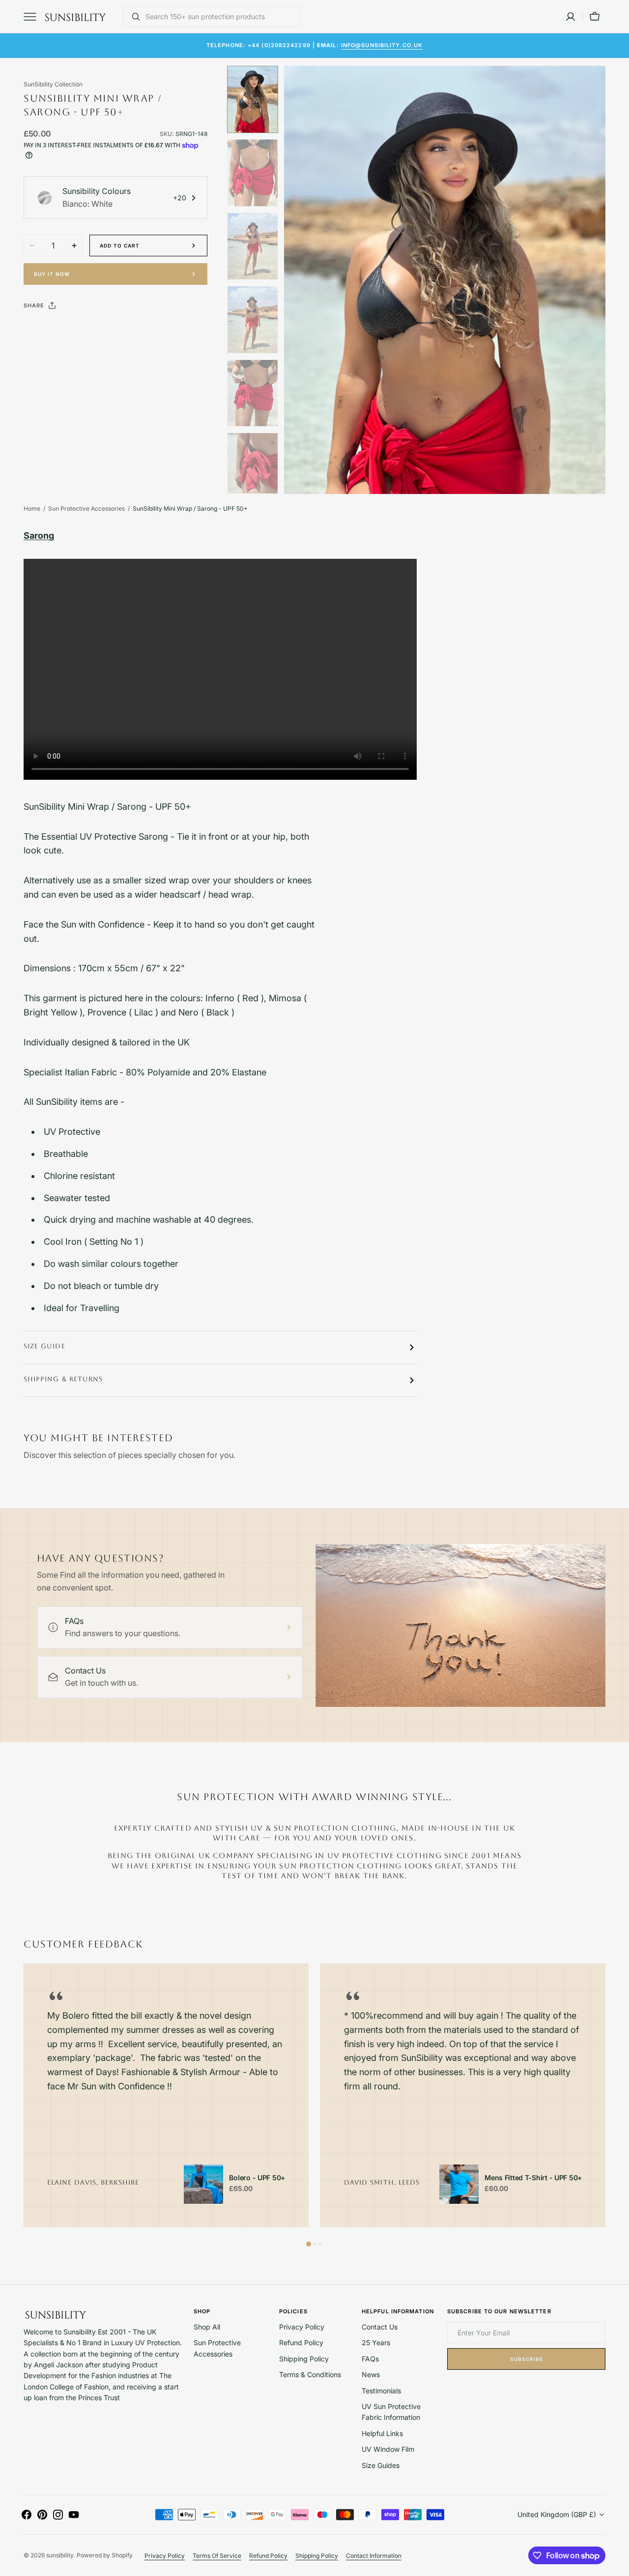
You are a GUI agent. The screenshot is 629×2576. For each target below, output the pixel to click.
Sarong (39, 535)
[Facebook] (58, 330)
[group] (166, 2095)
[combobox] (220, 17)
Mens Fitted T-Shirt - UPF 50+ (533, 2178)
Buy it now (52, 274)
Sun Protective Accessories (86, 508)
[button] (571, 17)
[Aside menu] (33, 17)
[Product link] (203, 2184)
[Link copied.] (95, 330)
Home (32, 508)
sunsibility (60, 2555)
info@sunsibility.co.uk (382, 45)
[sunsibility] (75, 17)
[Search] (132, 17)
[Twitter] (39, 330)
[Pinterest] (77, 330)
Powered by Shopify (105, 2555)
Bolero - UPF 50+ (257, 2178)
